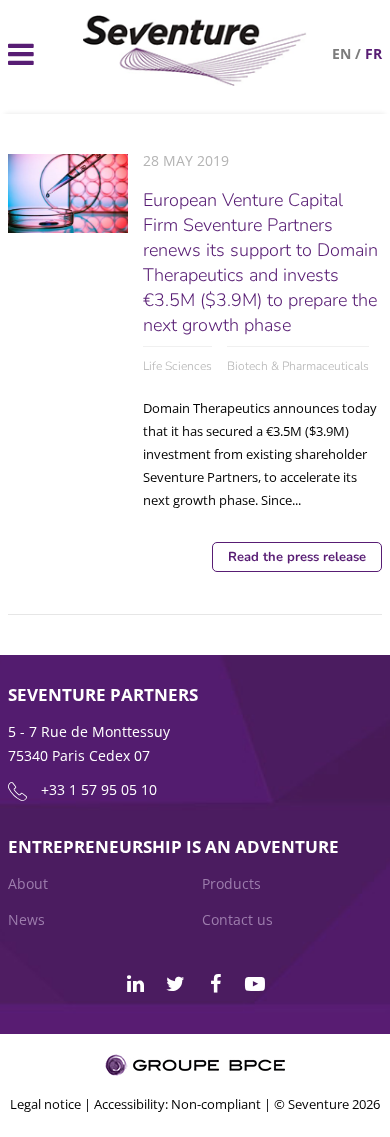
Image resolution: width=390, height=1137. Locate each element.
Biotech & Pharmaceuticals (298, 366)
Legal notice (45, 1104)
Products (231, 883)
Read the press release (297, 557)
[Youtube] (255, 984)
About (28, 883)
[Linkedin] (135, 984)
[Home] (195, 80)
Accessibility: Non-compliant (177, 1104)
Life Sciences (177, 366)
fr (373, 53)
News (26, 919)
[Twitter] (175, 984)
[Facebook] (215, 984)
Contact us (237, 919)
